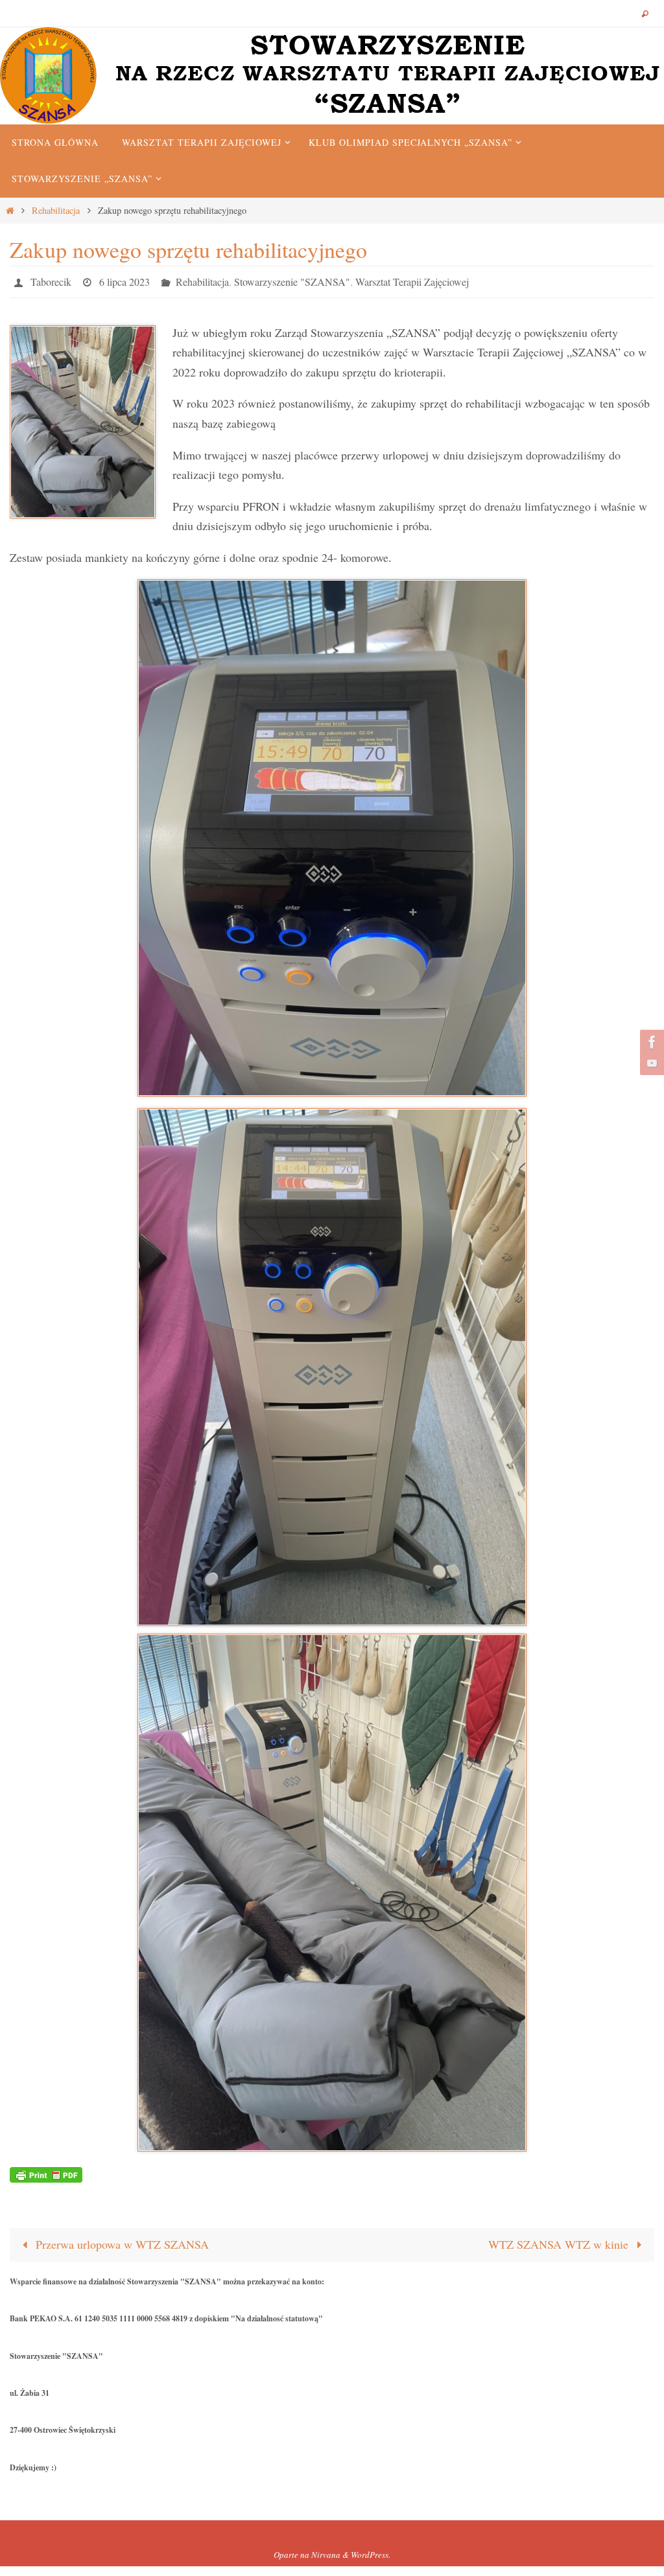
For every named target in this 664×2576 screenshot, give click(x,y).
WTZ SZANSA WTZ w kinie (560, 2241)
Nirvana (326, 2551)
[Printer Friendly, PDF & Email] (46, 2170)
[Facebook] (650, 1042)
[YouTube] (650, 1063)
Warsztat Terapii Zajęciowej (412, 280)
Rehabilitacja (56, 210)
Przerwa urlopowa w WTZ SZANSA (121, 2241)
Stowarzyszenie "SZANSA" (292, 280)
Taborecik (51, 280)
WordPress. (371, 2551)
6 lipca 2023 (124, 280)
